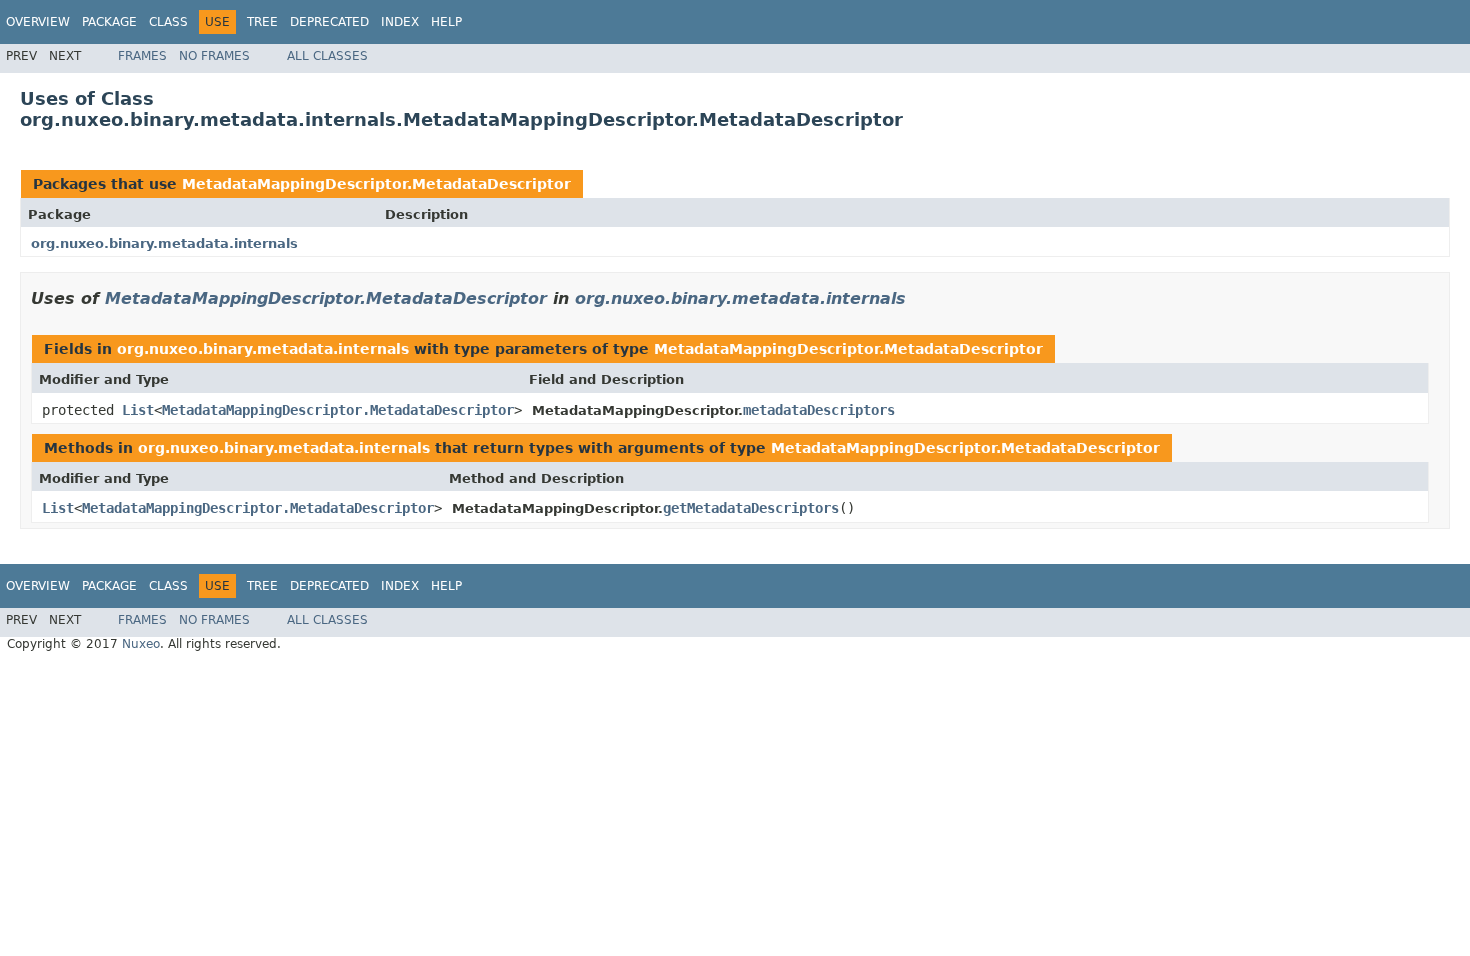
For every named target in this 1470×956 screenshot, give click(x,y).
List (138, 410)
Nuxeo (141, 644)
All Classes (327, 56)
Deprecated (329, 22)
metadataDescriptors (819, 410)
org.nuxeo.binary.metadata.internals (164, 243)
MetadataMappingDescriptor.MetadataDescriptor (376, 184)
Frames (142, 56)
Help (446, 22)
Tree (262, 22)
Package (109, 22)
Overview (38, 22)
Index (400, 22)
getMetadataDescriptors (751, 508)
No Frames (214, 56)
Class (168, 22)
